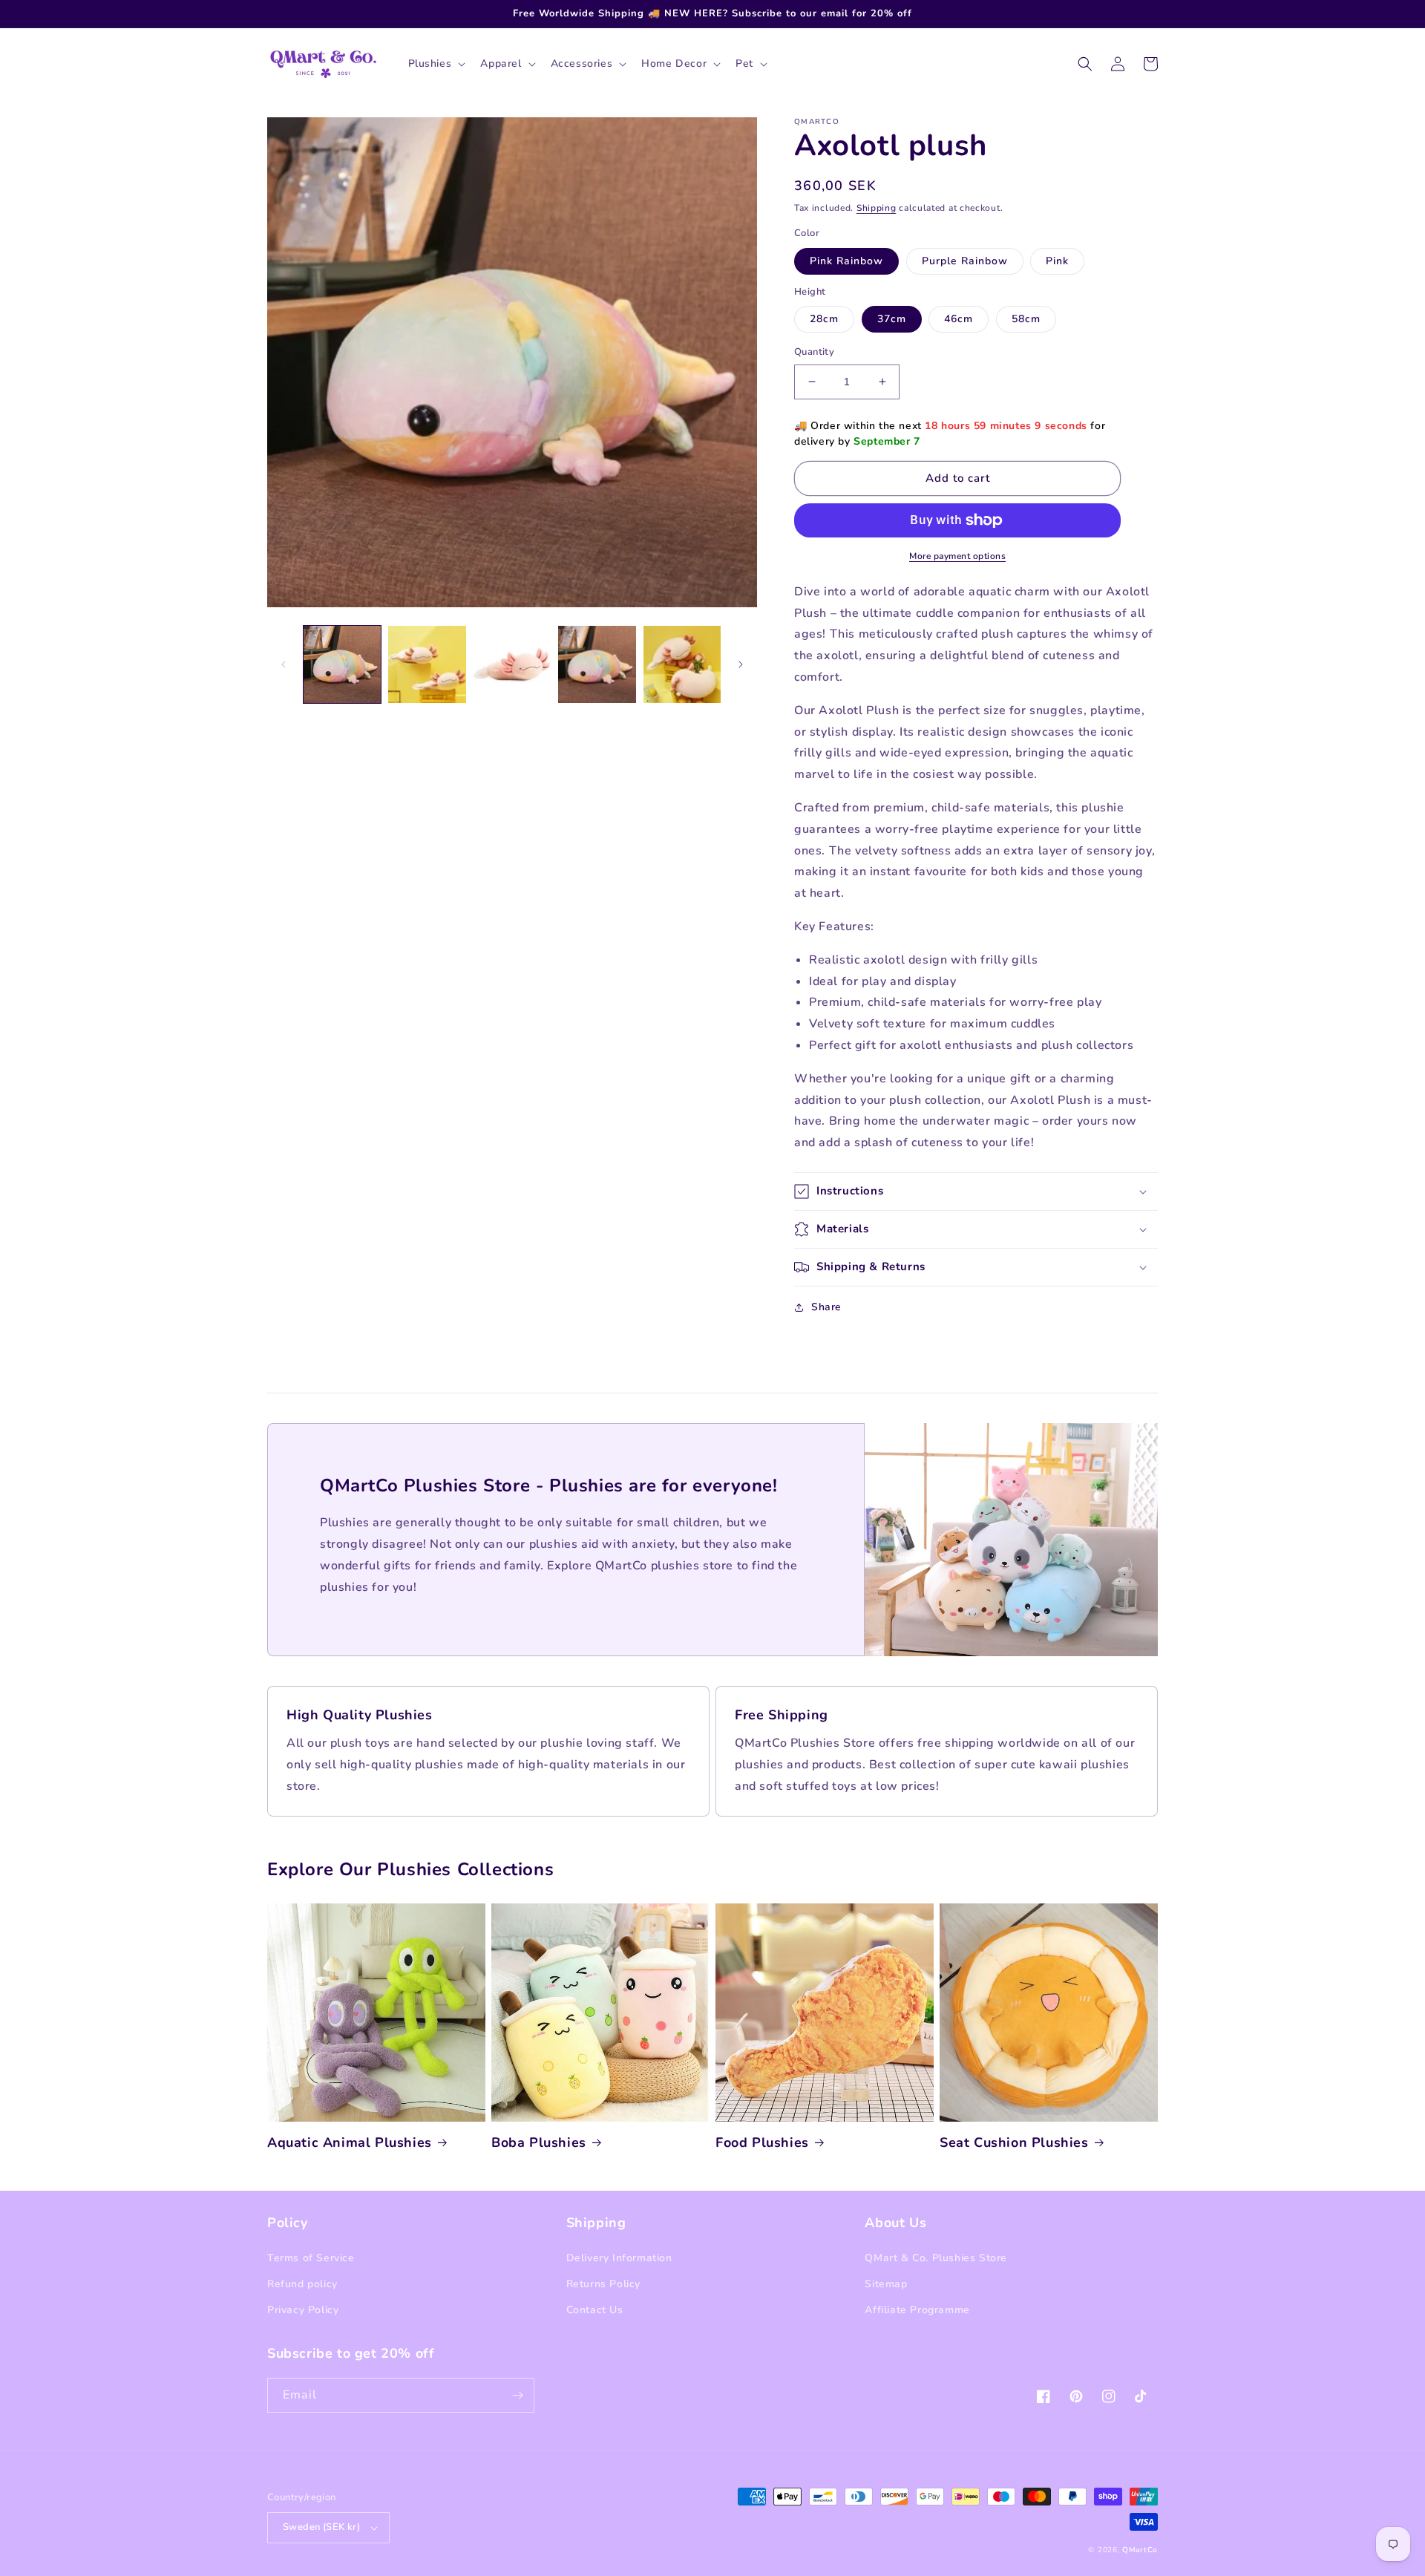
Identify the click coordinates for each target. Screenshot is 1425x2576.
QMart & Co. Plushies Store (936, 2258)
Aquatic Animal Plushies (350, 2143)
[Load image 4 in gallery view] (597, 664)
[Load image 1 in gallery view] (342, 664)
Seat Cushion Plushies (1014, 2143)
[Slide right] (741, 664)
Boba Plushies (539, 2143)
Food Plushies (762, 2143)
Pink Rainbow (846, 261)
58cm (1026, 319)
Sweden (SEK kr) (321, 2527)
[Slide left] (284, 664)
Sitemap (886, 2284)
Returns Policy (603, 2284)
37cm (892, 319)
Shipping (877, 208)
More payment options (957, 556)
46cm (959, 319)
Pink (1057, 261)
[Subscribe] (517, 2395)
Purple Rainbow (965, 261)
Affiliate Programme (917, 2310)
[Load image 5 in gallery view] (682, 664)
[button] (436, 64)
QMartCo (1140, 2550)
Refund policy (302, 2284)
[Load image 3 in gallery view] (512, 664)
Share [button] (826, 1307)
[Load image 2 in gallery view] (427, 664)
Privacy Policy (303, 2310)
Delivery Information (619, 2258)
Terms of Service (311, 2258)
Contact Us (595, 2310)
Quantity (814, 352)
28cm (824, 319)
